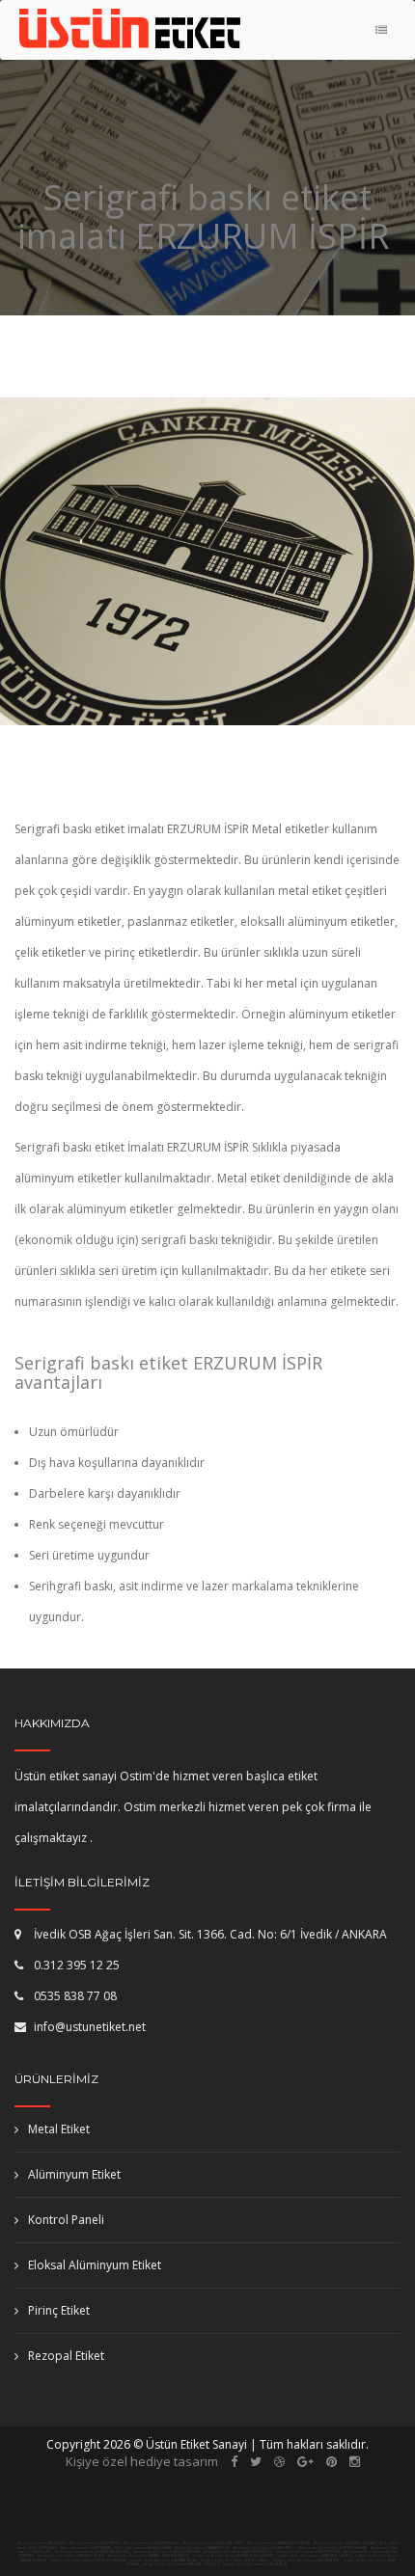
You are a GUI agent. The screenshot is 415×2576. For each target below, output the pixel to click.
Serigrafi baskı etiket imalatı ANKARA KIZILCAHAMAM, (234, 2556)
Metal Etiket (59, 2129)
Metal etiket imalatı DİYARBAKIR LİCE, (203, 2548)
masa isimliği (120, 2514)
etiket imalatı (260, 2497)
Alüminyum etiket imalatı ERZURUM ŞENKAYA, (333, 2548)
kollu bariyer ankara (329, 2514)
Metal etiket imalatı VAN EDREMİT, (95, 2543)
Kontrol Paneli (66, 2220)
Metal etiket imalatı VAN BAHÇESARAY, (143, 2548)
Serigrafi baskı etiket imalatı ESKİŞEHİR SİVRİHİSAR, (89, 2561)
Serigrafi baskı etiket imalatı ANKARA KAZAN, (164, 2561)
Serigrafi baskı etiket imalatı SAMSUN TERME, (307, 2561)
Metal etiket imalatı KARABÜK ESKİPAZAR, (279, 2543)
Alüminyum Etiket (74, 2174)
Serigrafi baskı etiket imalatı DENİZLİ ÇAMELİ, (235, 2561)
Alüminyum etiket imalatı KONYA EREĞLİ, (265, 2548)
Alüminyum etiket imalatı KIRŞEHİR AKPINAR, (167, 2552)
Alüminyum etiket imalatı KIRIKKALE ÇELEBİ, (72, 2556)
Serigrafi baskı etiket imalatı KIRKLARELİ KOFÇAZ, (182, 2564)
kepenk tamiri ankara (145, 2497)
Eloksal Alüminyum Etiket (95, 2265)
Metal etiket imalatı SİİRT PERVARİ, (86, 2548)
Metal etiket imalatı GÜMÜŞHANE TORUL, (213, 2543)
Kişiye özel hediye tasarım (142, 2461)
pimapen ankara (239, 2479)
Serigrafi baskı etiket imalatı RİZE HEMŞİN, (255, 2564)
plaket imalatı (215, 2514)
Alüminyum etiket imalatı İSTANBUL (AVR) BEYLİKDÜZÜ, (150, 2556)
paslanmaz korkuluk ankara (213, 2533)
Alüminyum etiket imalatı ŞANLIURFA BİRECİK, (239, 2552)
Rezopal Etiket (66, 2356)
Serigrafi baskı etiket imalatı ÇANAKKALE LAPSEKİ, (315, 2556)
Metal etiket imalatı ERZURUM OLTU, (152, 2543)
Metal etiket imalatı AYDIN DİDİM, (42, 2543)
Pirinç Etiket (59, 2310)
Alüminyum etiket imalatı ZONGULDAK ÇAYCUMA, (93, 2552)
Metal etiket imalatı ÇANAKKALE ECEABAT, (345, 2543)
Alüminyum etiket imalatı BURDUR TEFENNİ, (309, 2552)
